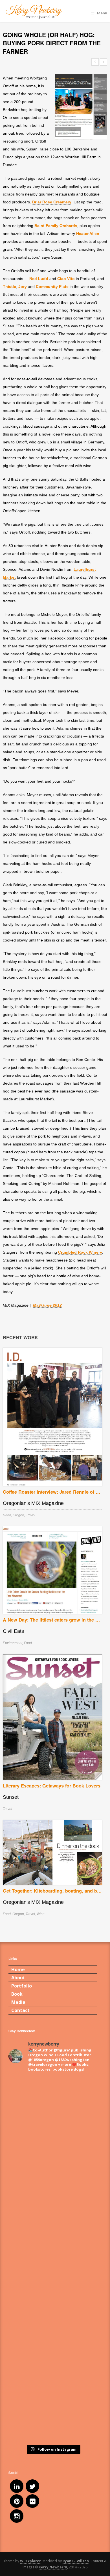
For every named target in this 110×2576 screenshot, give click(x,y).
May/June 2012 (47, 1305)
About (18, 1978)
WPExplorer (30, 2561)
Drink (7, 1515)
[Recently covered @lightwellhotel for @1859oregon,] (53, 2363)
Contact (20, 2010)
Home (18, 1969)
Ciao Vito (66, 279)
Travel (31, 1515)
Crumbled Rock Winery (80, 1252)
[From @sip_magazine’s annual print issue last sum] (53, 2311)
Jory (23, 287)
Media (18, 2002)
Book (17, 1994)
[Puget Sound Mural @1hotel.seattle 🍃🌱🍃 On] (53, 2155)
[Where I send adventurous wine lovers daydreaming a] (53, 2207)
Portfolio (22, 1986)
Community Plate (52, 287)
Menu (102, 13)
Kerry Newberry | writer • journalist (51, 12)
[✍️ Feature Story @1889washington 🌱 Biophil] (53, 2103)
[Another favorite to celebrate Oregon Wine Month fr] (53, 2259)
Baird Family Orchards (56, 226)
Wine (41, 1914)
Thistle (9, 287)
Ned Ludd (39, 279)
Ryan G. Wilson (76, 2561)
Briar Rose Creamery (52, 202)
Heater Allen (88, 234)
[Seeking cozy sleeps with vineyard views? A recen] (53, 2415)
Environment (13, 1643)
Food (28, 1643)
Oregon (18, 1515)
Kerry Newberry (53, 2567)
